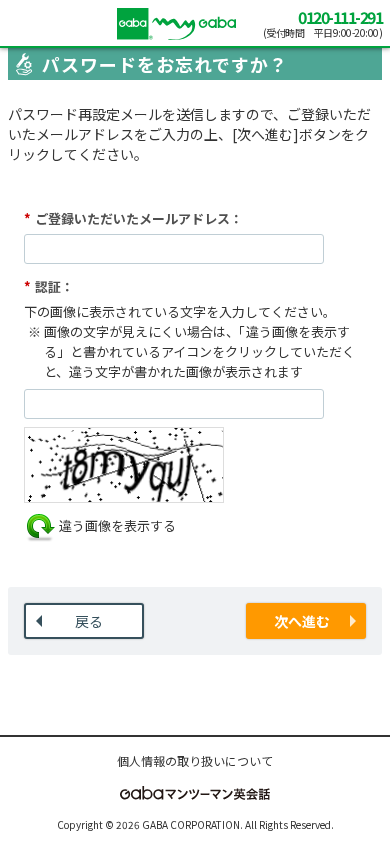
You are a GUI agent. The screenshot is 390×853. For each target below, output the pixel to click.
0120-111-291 (340, 17)
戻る (89, 621)
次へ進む (302, 621)
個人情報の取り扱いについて (195, 760)
